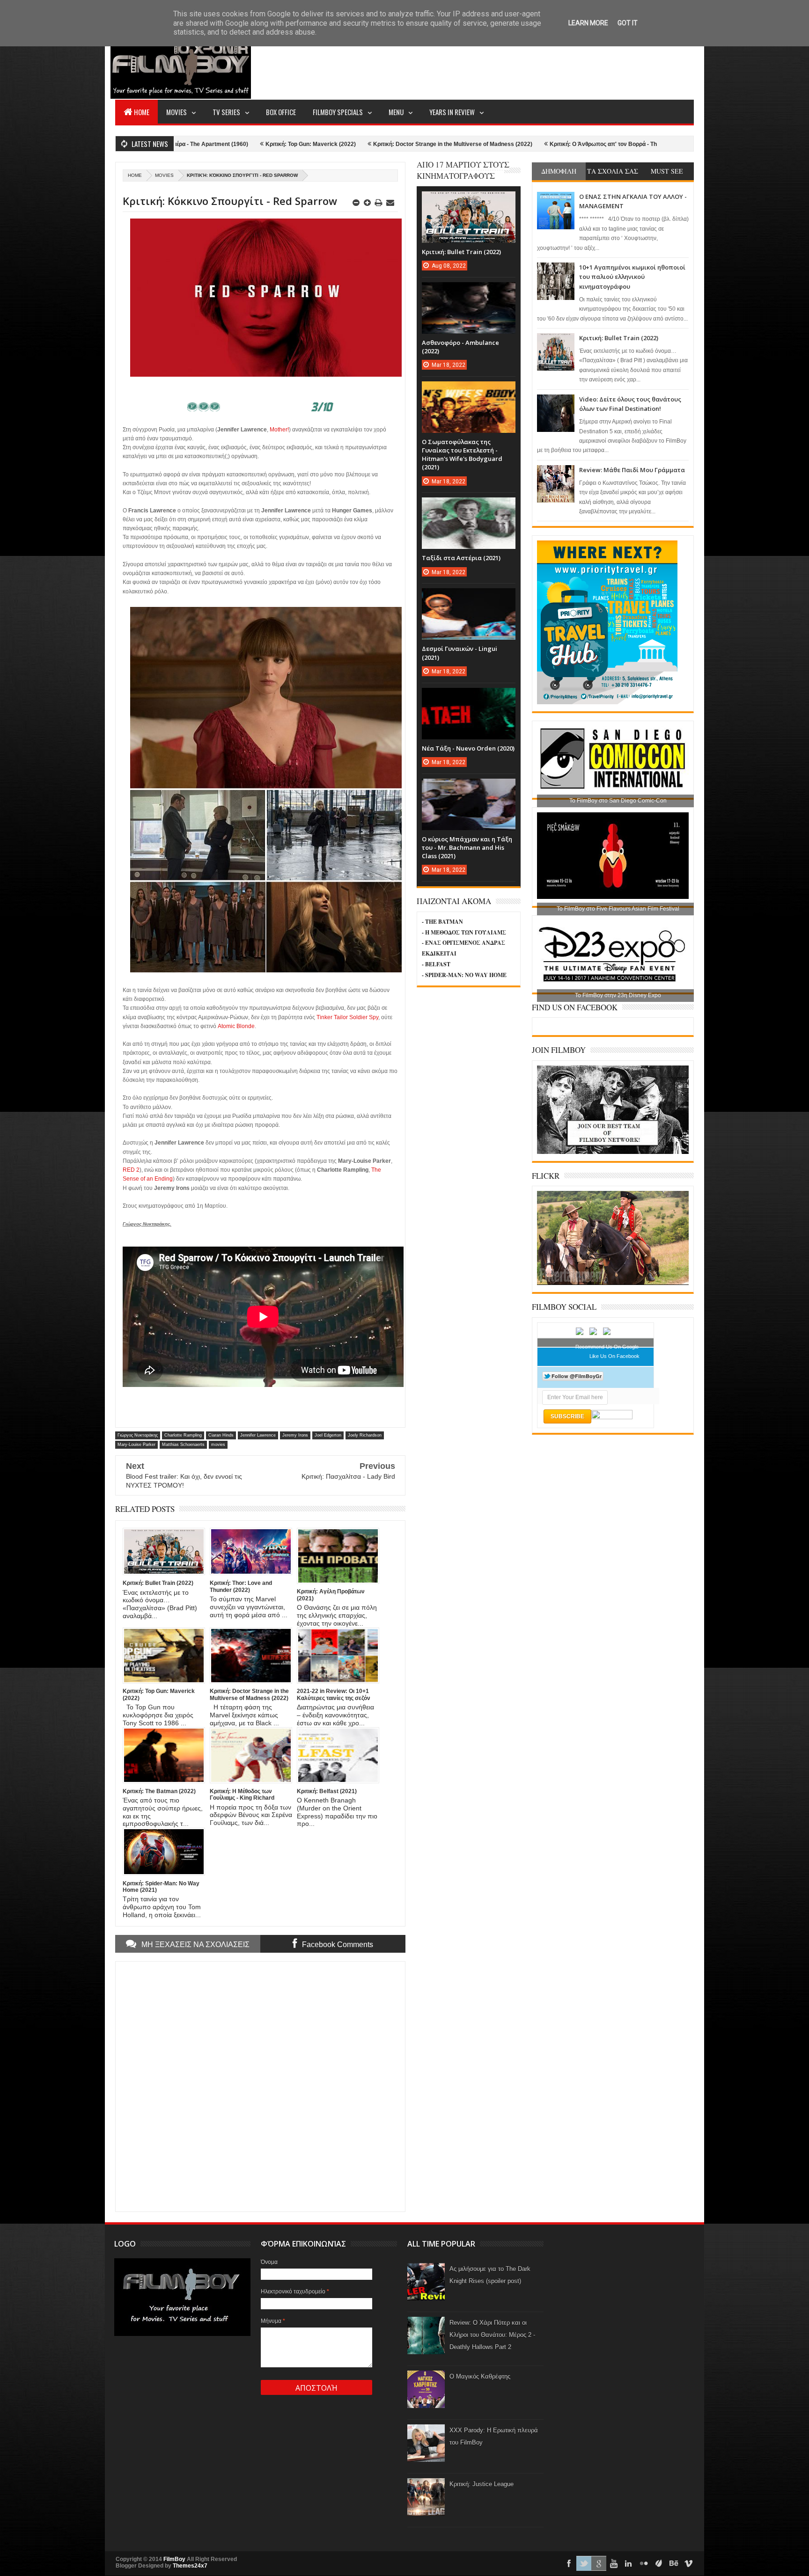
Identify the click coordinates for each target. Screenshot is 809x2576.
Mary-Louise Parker (136, 1445)
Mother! (279, 430)
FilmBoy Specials (338, 112)
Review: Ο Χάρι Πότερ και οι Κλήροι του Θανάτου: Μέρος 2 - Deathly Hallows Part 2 (492, 2335)
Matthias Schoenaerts (183, 1445)
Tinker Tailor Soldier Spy (347, 1017)
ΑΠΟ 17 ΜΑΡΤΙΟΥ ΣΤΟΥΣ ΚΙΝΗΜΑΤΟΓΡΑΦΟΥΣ (463, 170)
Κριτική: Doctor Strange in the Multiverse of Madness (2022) (315, 144)
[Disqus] (260, 2086)
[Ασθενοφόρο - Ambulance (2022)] (469, 292)
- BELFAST (436, 964)
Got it (628, 23)
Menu (396, 112)
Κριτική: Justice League (482, 2484)
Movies (177, 112)
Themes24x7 (190, 2566)
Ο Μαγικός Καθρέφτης (480, 2376)
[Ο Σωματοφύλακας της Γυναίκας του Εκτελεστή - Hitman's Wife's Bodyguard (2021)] (469, 391)
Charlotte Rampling (183, 1435)
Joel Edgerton (328, 1435)
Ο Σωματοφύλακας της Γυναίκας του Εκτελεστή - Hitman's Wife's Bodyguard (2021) (462, 455)
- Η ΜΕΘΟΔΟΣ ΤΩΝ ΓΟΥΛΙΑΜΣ (464, 932)
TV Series (226, 112)
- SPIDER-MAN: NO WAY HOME (464, 975)
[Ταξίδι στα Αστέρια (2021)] (469, 507)
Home (142, 112)
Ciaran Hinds (221, 1435)
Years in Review (452, 112)
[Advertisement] (523, 64)
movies (164, 175)
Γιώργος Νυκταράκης (138, 1435)
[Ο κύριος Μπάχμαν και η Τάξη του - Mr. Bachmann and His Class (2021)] (469, 788)
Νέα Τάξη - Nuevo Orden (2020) (468, 748)
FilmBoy (174, 2559)
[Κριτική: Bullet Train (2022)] (469, 201)
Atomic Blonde (236, 1026)
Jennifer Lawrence (258, 1435)
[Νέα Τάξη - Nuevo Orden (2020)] (469, 697)
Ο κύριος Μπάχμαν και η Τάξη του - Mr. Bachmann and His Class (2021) (467, 847)
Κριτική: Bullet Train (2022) (619, 338)
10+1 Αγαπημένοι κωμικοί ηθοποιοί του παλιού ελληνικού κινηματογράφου (632, 277)
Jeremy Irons (295, 1435)
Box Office (281, 112)
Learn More (588, 23)
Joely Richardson (365, 1435)
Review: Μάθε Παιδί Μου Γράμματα (632, 470)
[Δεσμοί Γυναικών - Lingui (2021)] (469, 598)
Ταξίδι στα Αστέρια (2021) (461, 558)
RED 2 (131, 1170)
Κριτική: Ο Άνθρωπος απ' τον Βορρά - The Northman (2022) (490, 144)
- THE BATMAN (442, 922)
